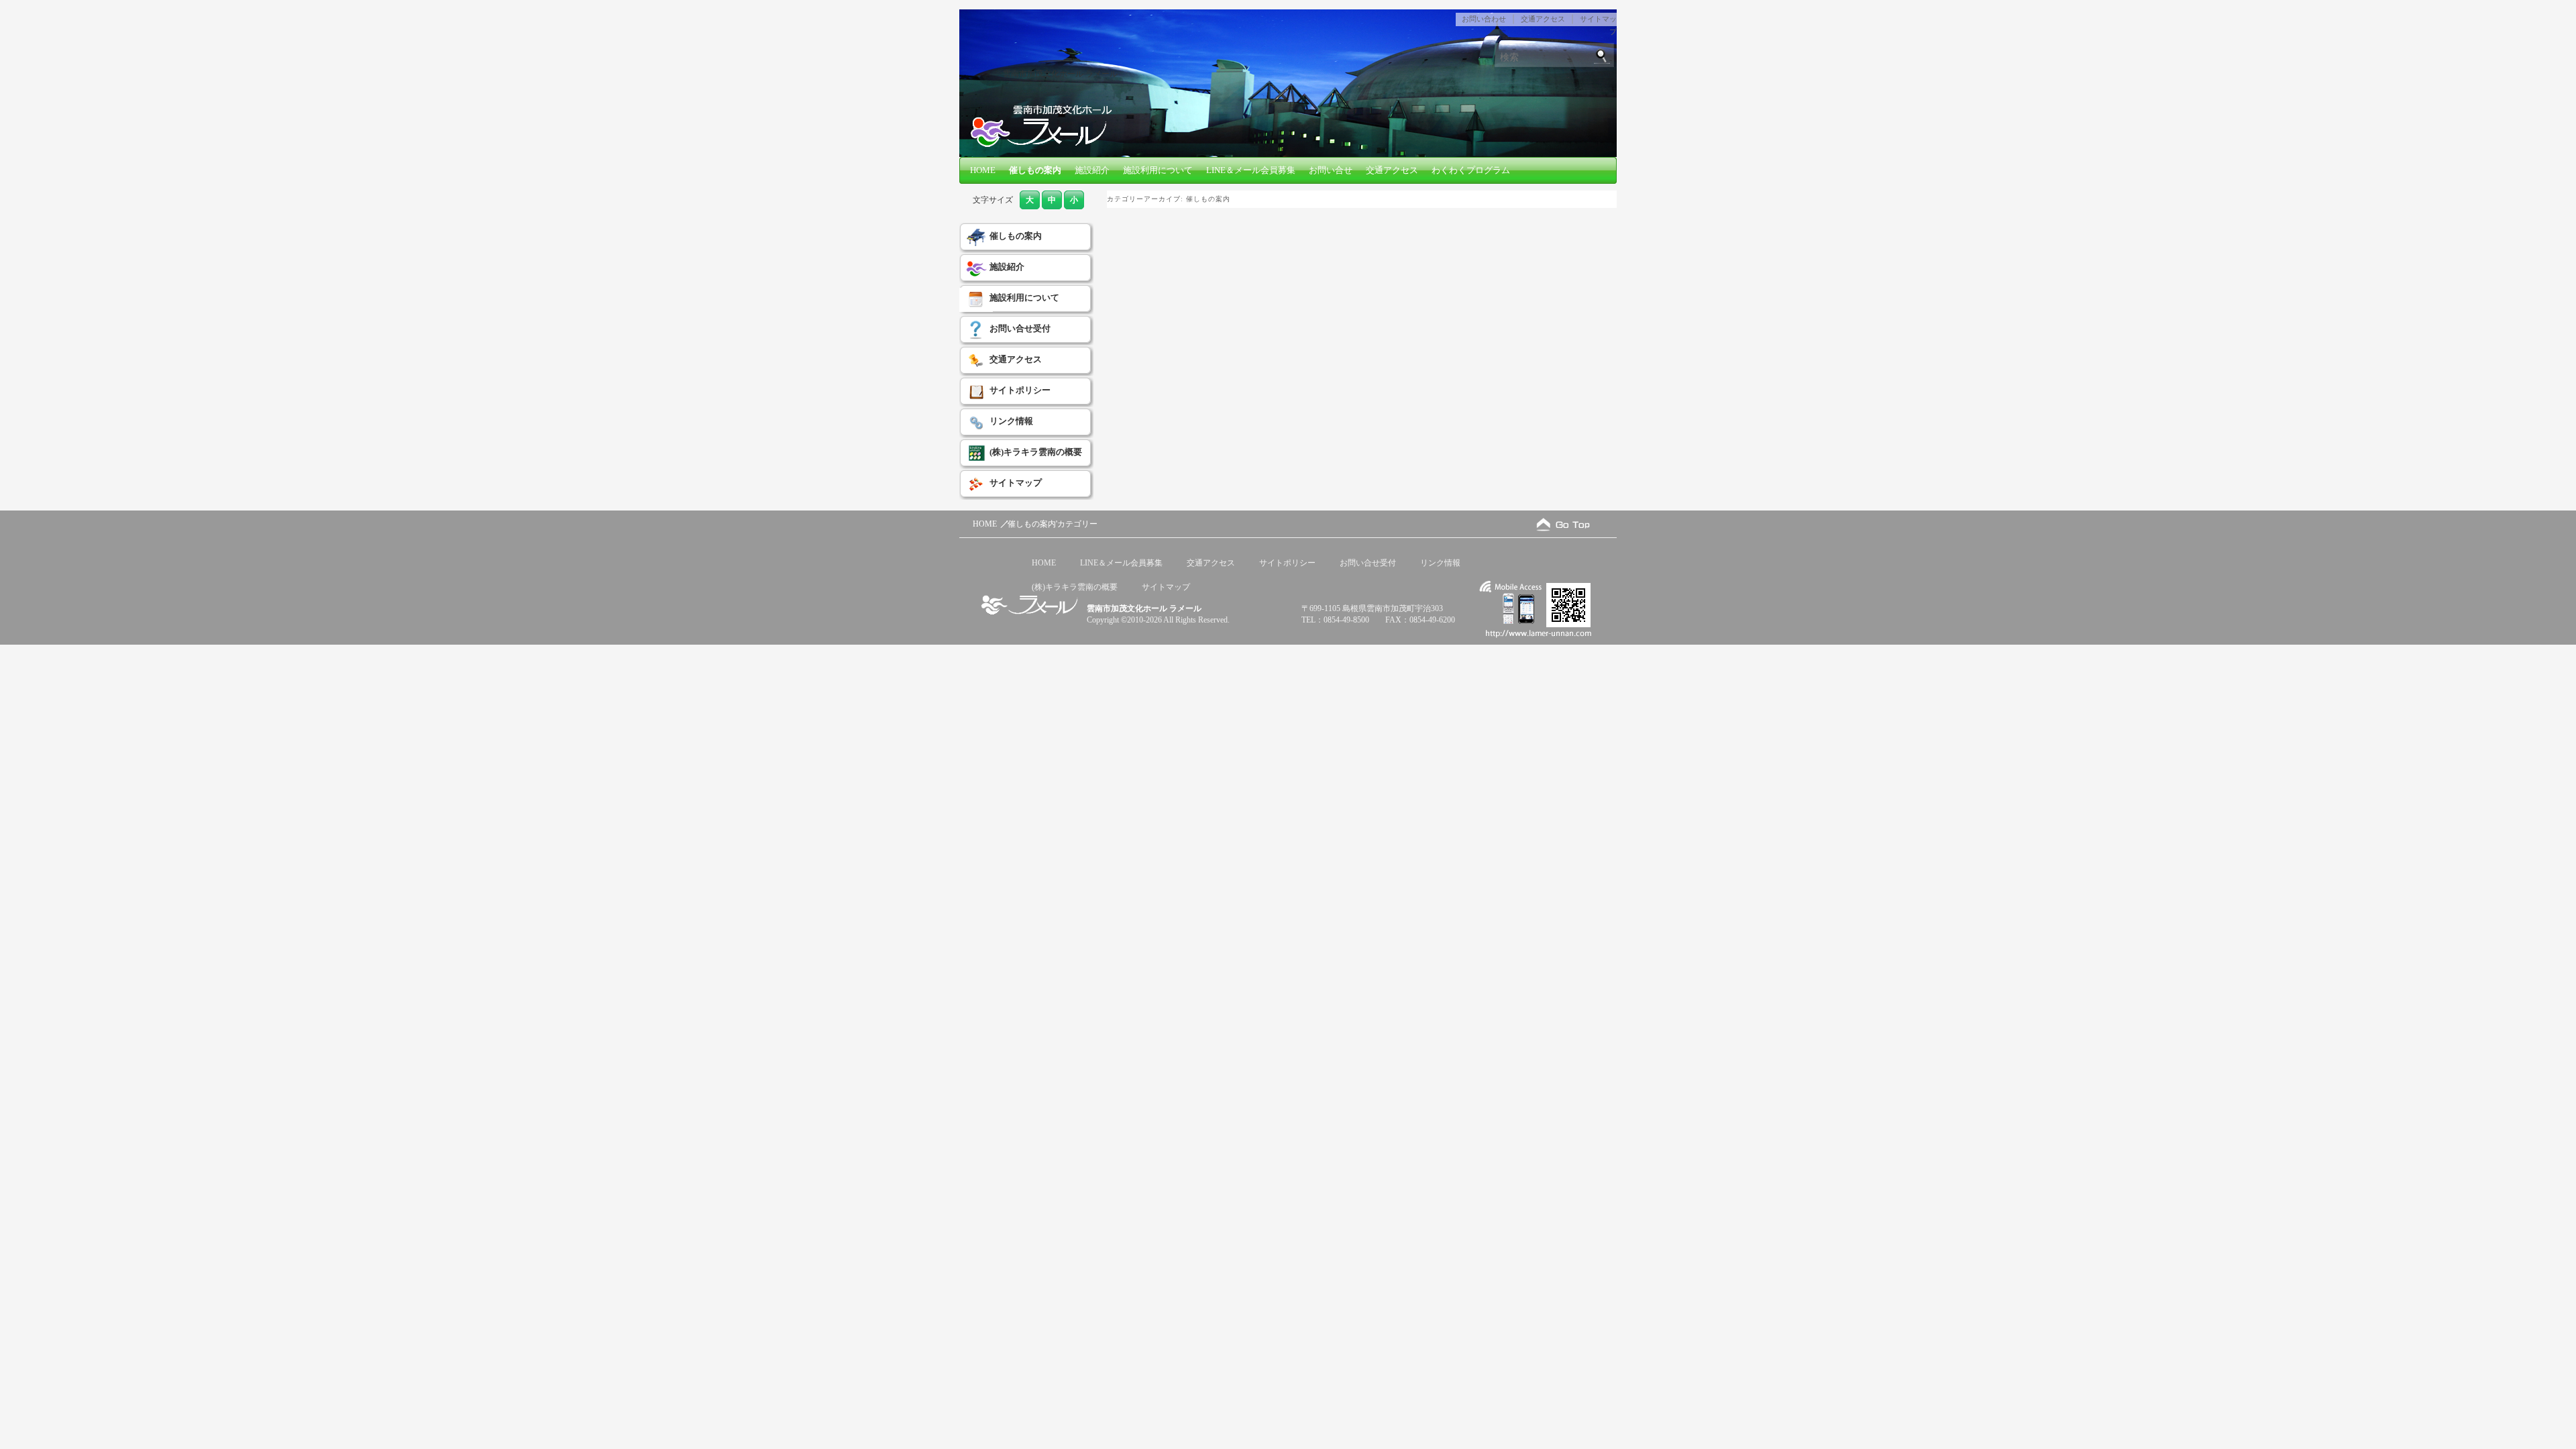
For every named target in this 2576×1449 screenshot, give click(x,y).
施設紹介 (1092, 170)
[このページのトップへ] (1563, 524)
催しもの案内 (1035, 170)
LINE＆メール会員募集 (1251, 170)
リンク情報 (1011, 421)
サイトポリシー (1020, 390)
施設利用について (1158, 170)
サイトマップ (1016, 483)
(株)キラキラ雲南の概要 (1036, 452)
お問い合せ (1331, 170)
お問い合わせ (1484, 19)
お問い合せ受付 (1020, 328)
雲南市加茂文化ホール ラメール (1060, 74)
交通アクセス (1543, 19)
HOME (983, 170)
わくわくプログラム (1471, 170)
